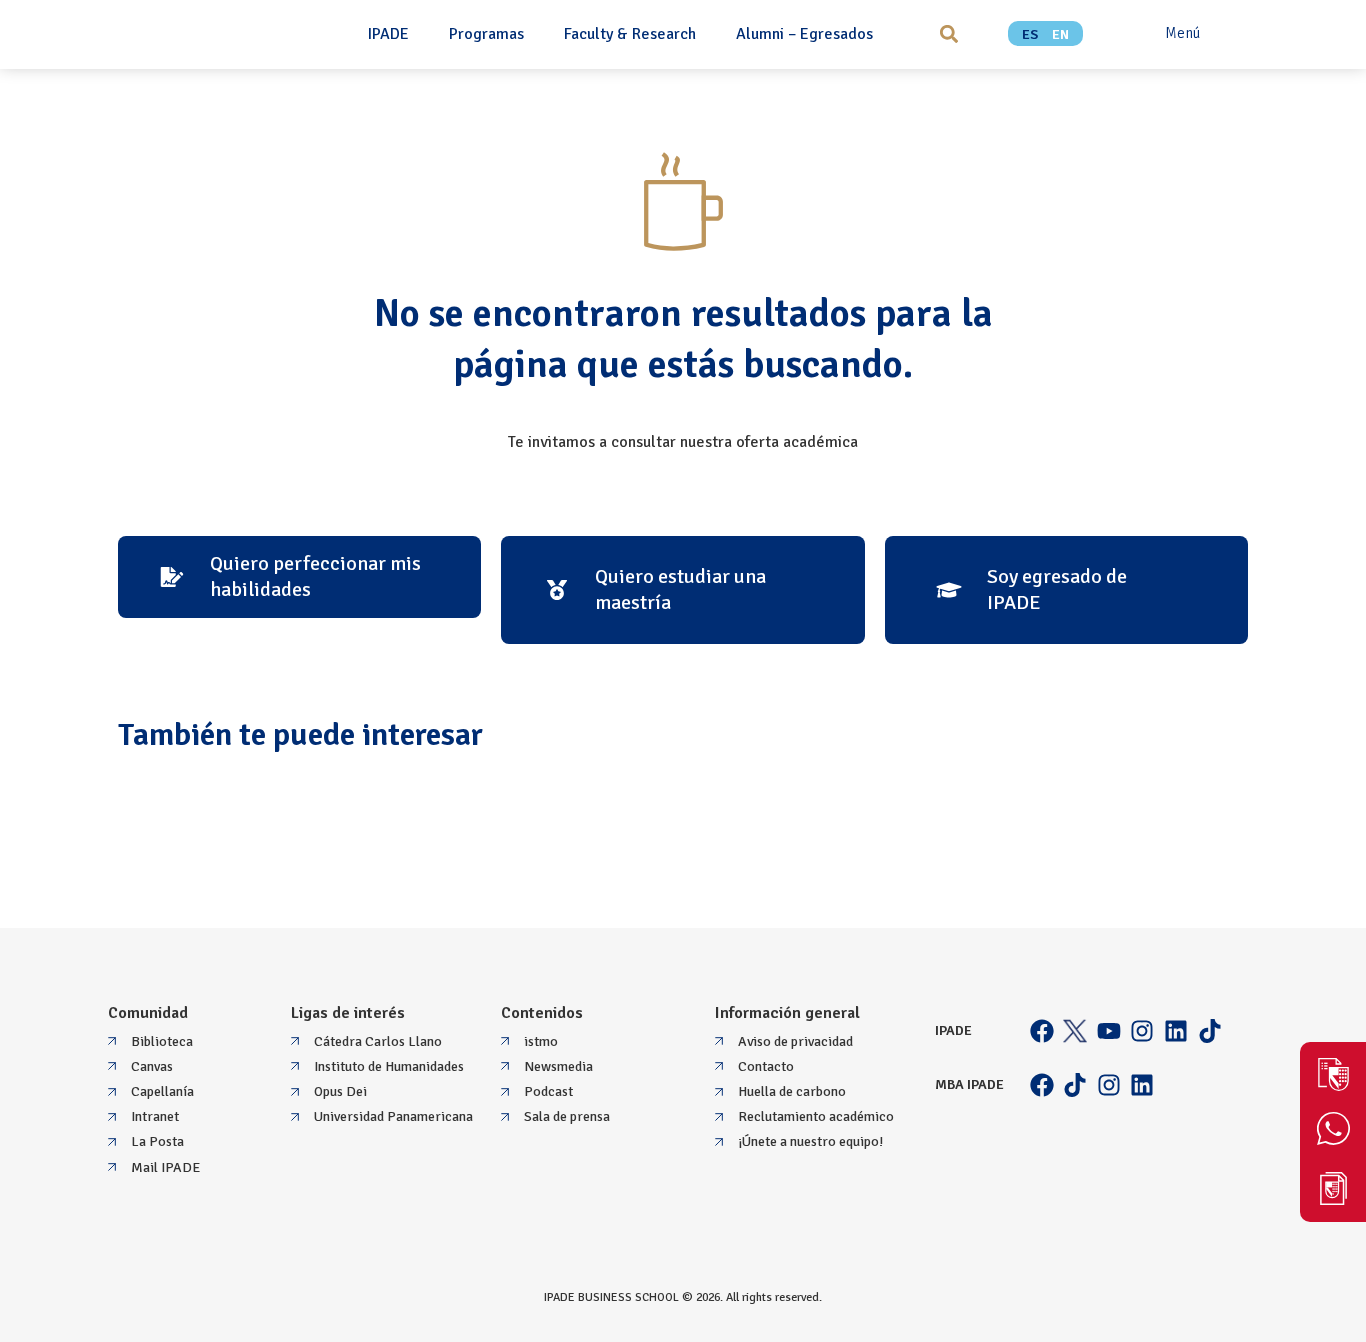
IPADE (388, 34)
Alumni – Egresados (804, 34)
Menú (1182, 33)
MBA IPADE (969, 1084)
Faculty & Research (630, 34)
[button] (948, 33)
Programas (486, 34)
